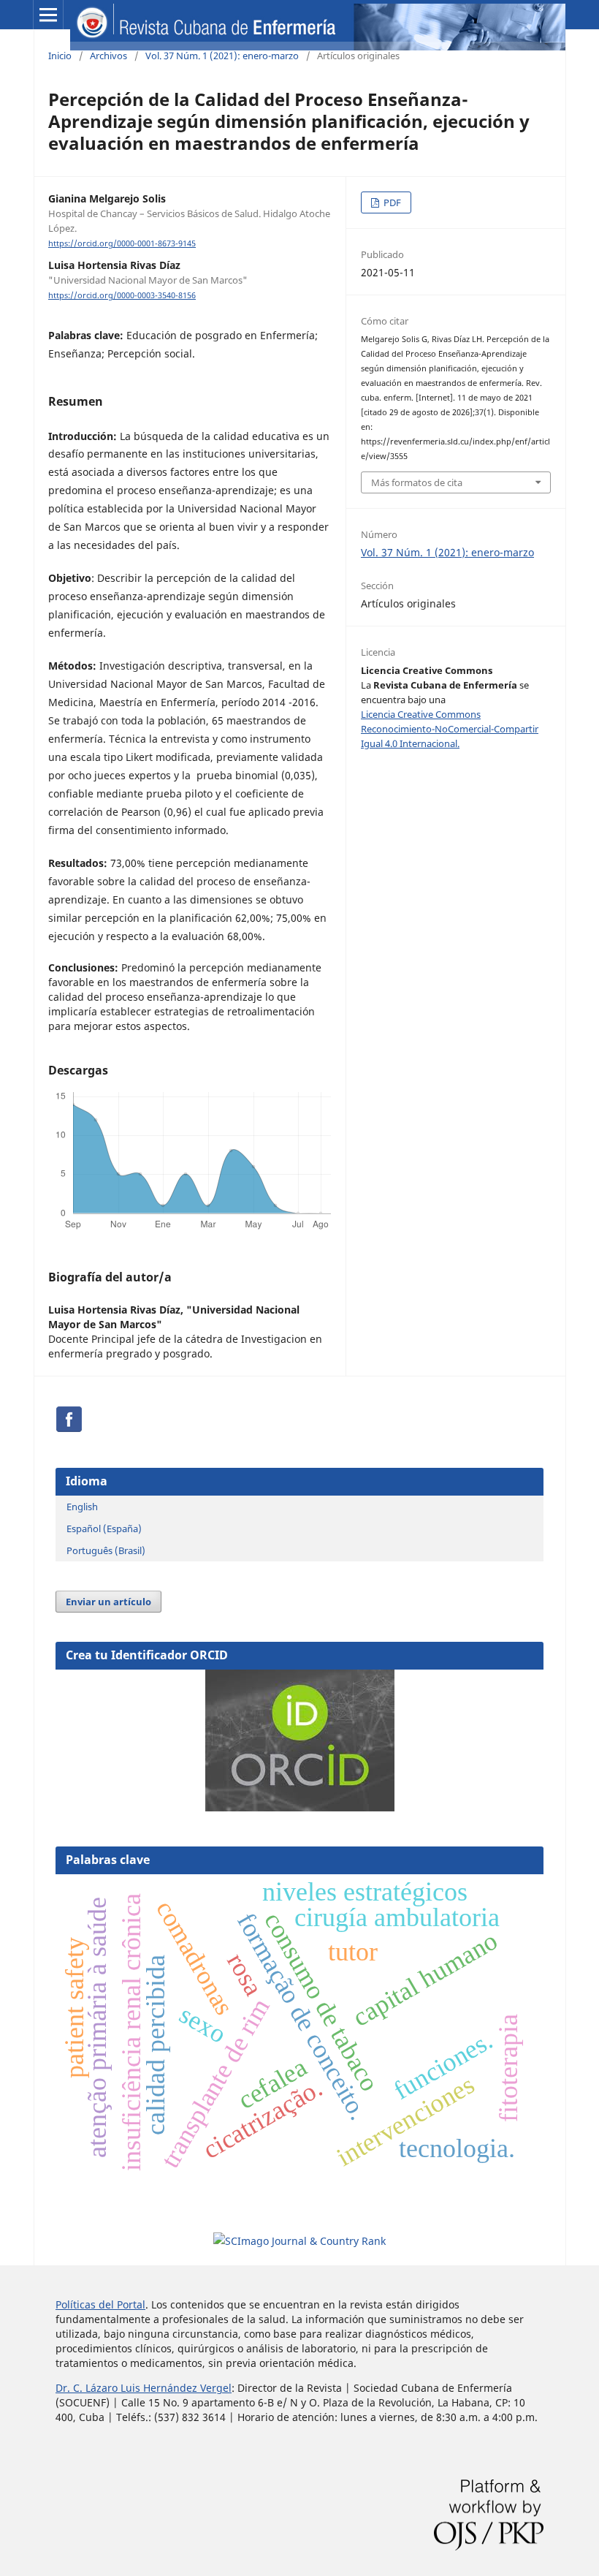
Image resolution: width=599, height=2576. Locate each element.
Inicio (60, 56)
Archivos (108, 56)
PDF (391, 202)
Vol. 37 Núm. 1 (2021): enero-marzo (222, 56)
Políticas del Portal (100, 2304)
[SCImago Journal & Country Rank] (299, 2241)
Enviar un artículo (108, 1602)
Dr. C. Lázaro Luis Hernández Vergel (144, 2388)
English (82, 1507)
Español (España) (104, 1528)
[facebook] (69, 1429)
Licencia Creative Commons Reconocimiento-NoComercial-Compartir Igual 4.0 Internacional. (450, 729)
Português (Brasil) (106, 1550)
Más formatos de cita (417, 482)
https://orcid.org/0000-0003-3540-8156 (122, 295)
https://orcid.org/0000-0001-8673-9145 (122, 243)
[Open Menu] (48, 15)
